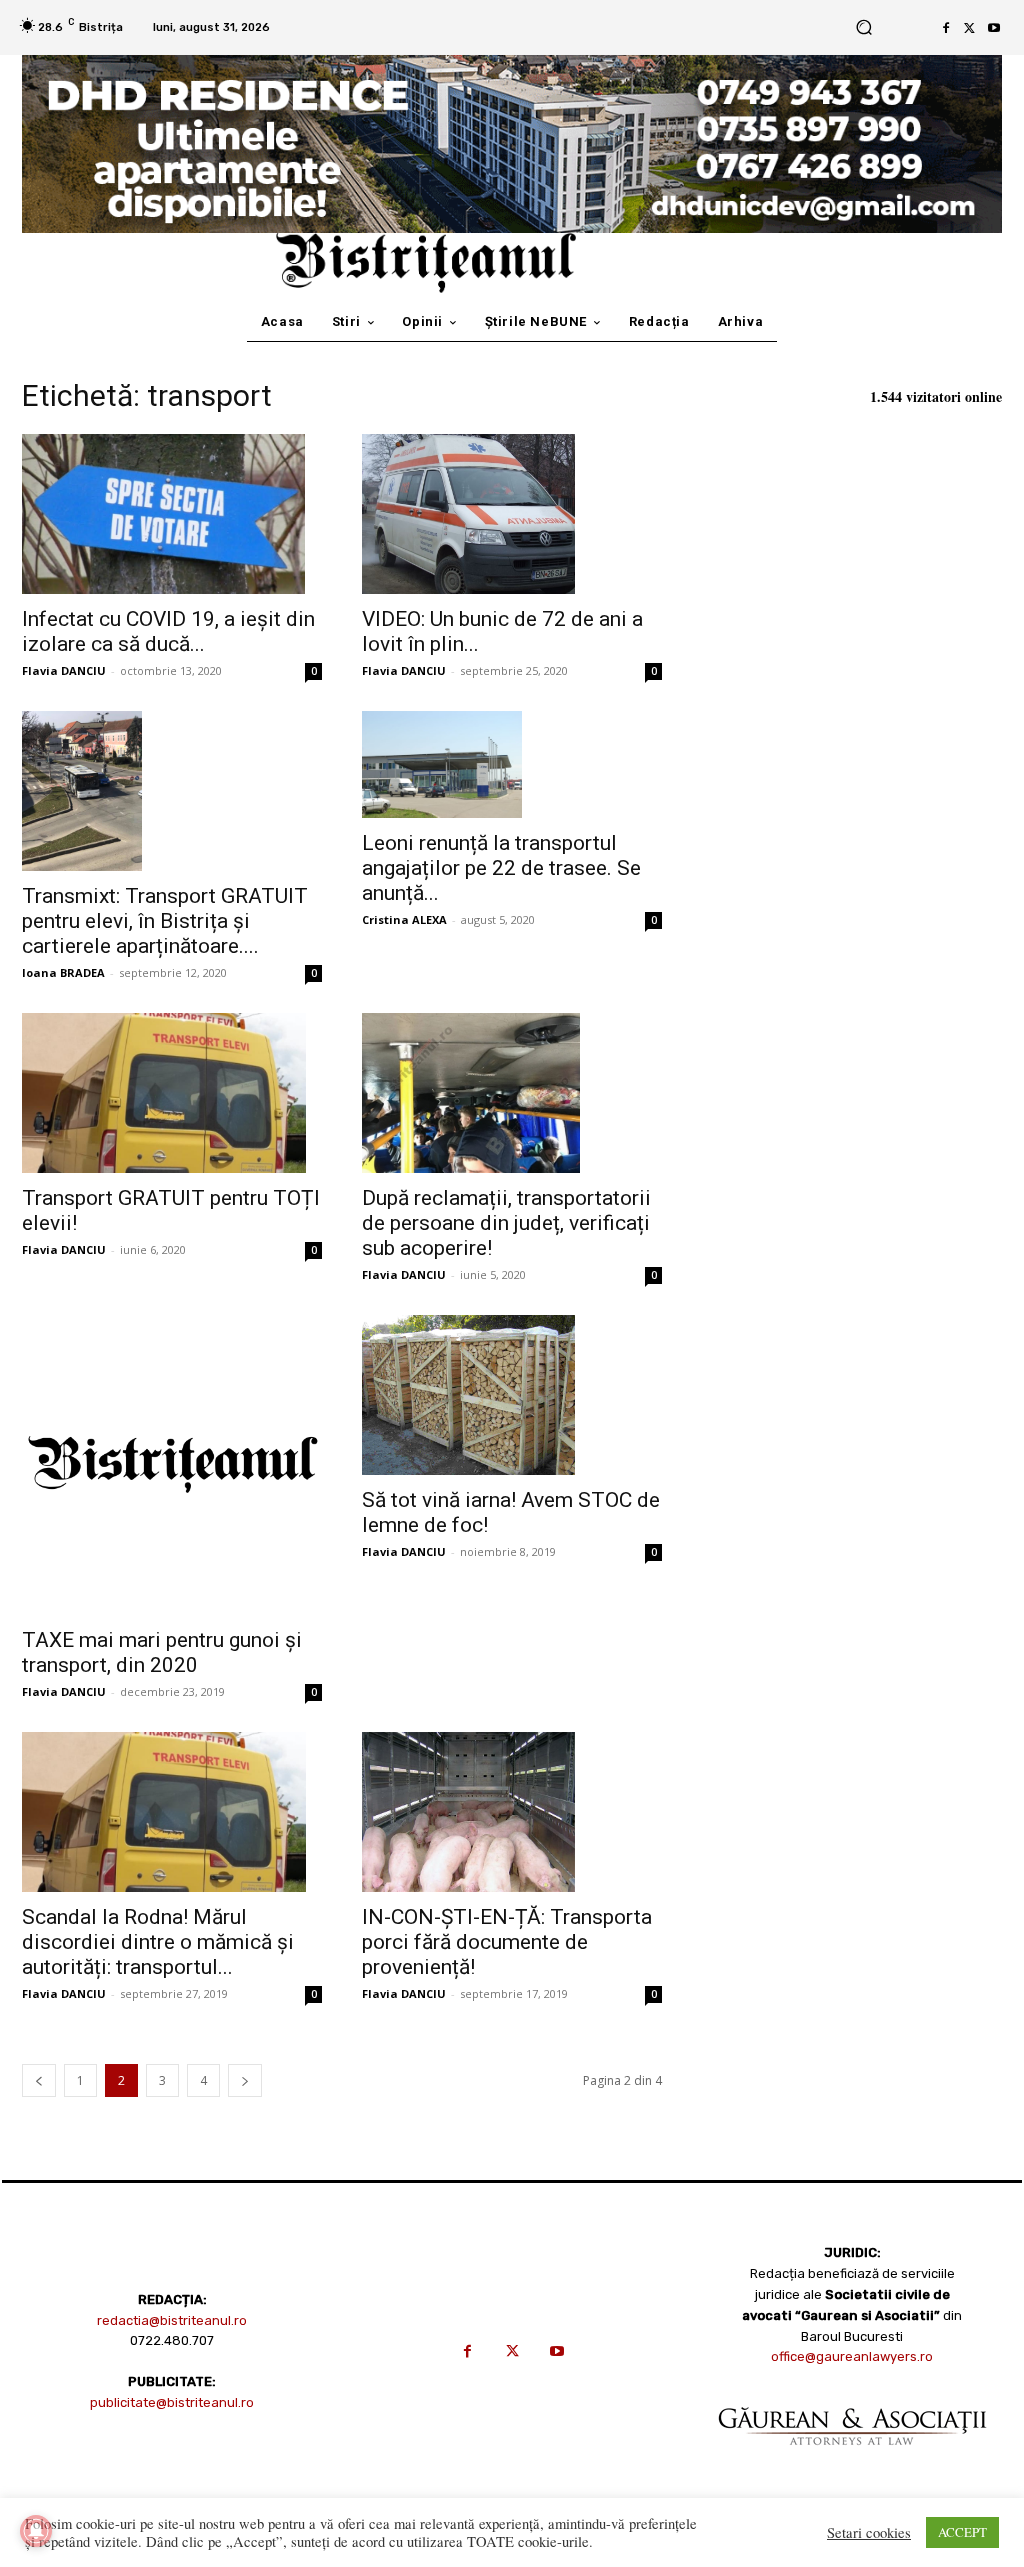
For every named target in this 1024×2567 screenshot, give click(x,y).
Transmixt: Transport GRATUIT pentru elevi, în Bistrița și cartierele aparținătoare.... (165, 921)
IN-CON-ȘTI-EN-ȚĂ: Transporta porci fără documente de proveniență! (507, 1942)
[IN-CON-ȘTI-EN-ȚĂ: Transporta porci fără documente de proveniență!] (512, 1812)
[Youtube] (994, 28)
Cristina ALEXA (404, 919)
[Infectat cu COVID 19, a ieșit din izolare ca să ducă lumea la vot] (172, 514)
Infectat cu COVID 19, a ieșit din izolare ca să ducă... (168, 631)
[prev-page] (39, 2080)
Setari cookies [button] (869, 2533)
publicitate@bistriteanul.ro (172, 2402)
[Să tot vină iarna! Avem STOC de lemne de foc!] (512, 1395)
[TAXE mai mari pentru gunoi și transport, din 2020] (172, 1465)
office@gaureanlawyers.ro (852, 2356)
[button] (863, 27)
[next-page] (245, 2080)
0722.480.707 (172, 2340)
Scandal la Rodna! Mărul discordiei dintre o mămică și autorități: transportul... (158, 1942)
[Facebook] (946, 28)
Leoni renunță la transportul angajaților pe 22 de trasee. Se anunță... (501, 868)
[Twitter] (970, 28)
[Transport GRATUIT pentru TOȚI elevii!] (172, 1093)
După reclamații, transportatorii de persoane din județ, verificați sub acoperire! (506, 1223)
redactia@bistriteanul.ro (172, 2320)
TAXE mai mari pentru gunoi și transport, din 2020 (162, 1652)
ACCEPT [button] (962, 2532)
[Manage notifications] (36, 2531)
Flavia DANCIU (64, 670)
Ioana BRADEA (63, 972)
